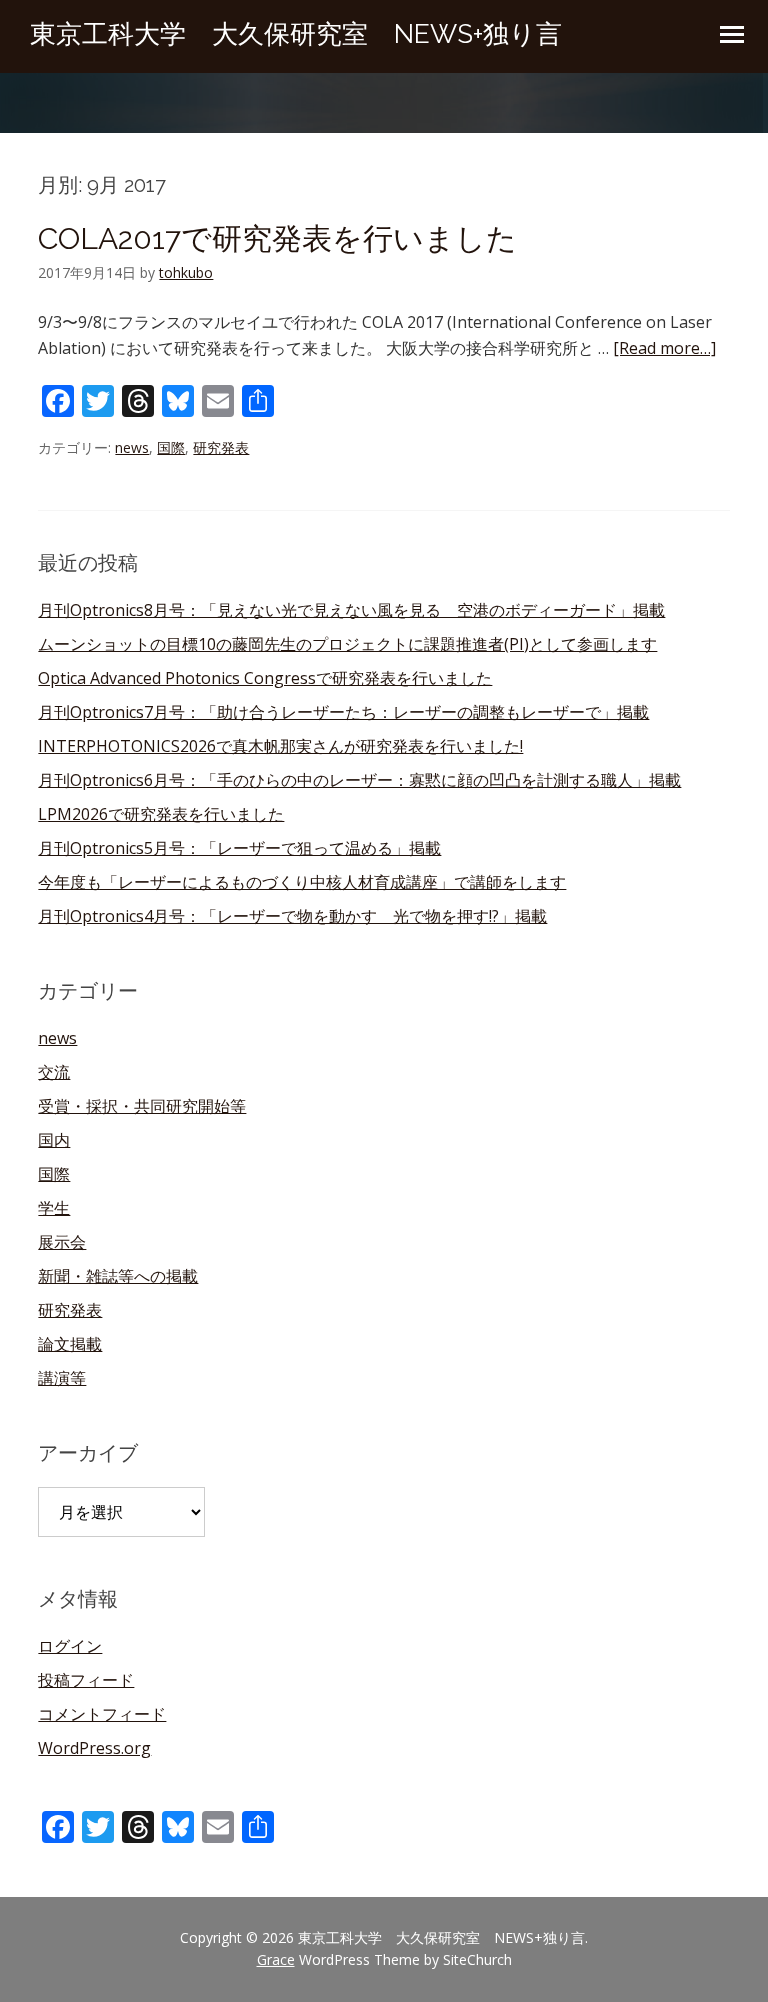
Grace (276, 1959)
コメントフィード (102, 1714)
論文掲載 (70, 1344)
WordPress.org (94, 1748)
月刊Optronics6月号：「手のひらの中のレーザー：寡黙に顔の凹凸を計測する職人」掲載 (359, 780)
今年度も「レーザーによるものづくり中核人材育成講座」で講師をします (302, 882)
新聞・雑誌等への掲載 (118, 1276)
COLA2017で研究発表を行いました (277, 238)
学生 (54, 1208)
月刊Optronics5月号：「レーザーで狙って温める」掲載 (239, 848)
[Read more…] (664, 348)
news (132, 447)
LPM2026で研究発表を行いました (161, 814)
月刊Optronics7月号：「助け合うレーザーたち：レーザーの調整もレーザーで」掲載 (343, 712)
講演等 (62, 1378)
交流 (54, 1072)
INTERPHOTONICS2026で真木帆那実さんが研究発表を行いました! (280, 746)
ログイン (70, 1646)
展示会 (62, 1242)
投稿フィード (86, 1680)
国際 (171, 447)
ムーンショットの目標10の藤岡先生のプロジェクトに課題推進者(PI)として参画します (347, 644)
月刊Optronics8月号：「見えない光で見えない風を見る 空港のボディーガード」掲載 (351, 610)
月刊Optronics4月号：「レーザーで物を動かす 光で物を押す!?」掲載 (292, 916)
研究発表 (221, 447)
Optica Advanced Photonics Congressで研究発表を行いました (265, 678)
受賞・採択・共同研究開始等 (142, 1106)
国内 (54, 1140)
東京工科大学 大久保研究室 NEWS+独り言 (296, 34)
